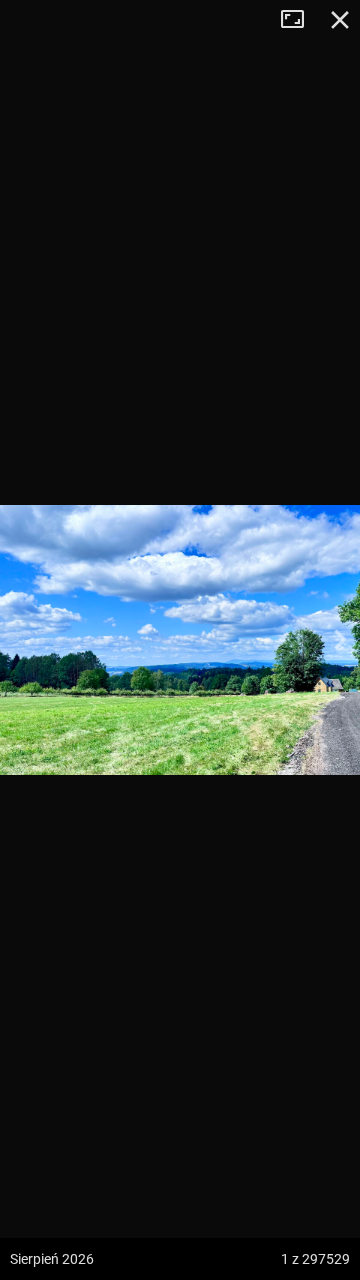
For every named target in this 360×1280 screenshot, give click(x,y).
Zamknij (340, 20)
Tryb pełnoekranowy (300, 20)
